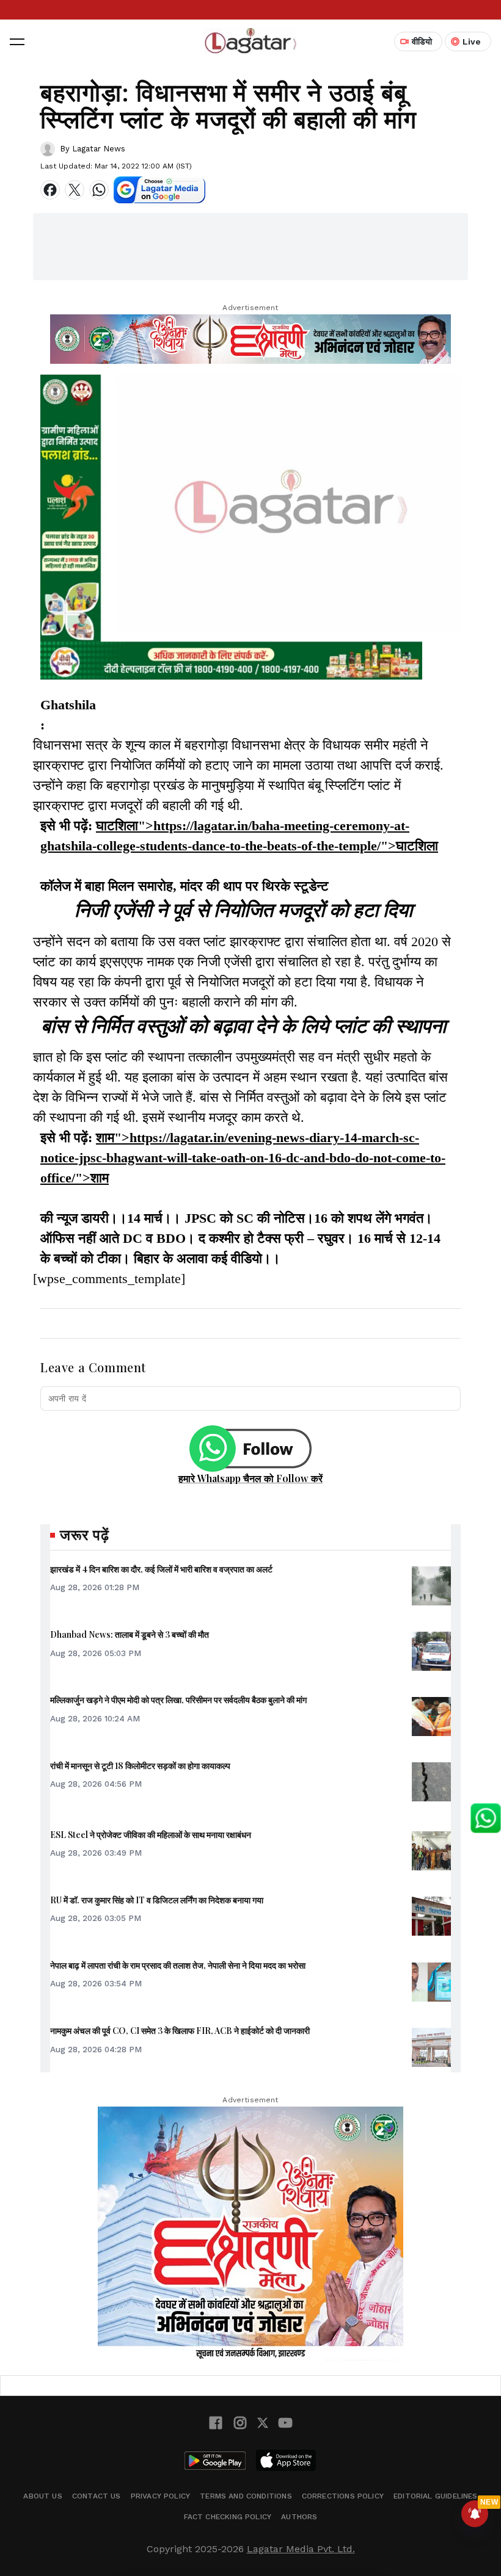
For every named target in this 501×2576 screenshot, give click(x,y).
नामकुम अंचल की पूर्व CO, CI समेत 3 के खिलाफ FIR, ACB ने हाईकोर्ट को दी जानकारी (180, 2031)
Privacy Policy (161, 2496)
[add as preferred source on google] (159, 190)
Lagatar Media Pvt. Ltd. (301, 2549)
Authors (299, 2517)
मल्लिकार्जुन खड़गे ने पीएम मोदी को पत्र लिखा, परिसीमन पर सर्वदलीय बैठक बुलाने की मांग (178, 1700)
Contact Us (97, 2496)
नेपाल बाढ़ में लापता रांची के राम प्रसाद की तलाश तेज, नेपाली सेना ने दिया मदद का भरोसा (178, 1965)
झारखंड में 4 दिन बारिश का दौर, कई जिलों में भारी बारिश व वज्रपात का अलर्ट (161, 1569)
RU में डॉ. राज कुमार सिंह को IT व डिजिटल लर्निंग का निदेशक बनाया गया (157, 1900)
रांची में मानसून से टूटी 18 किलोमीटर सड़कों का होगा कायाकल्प (140, 1766)
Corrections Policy (343, 2496)
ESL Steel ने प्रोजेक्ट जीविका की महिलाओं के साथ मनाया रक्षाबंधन (151, 1835)
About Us (42, 2496)
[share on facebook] (50, 190)
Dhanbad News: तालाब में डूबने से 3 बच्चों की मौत (130, 1634)
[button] (17, 42)
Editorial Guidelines (436, 2496)
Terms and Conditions (246, 2496)
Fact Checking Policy (228, 2517)
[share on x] (75, 190)
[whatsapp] (99, 190)
